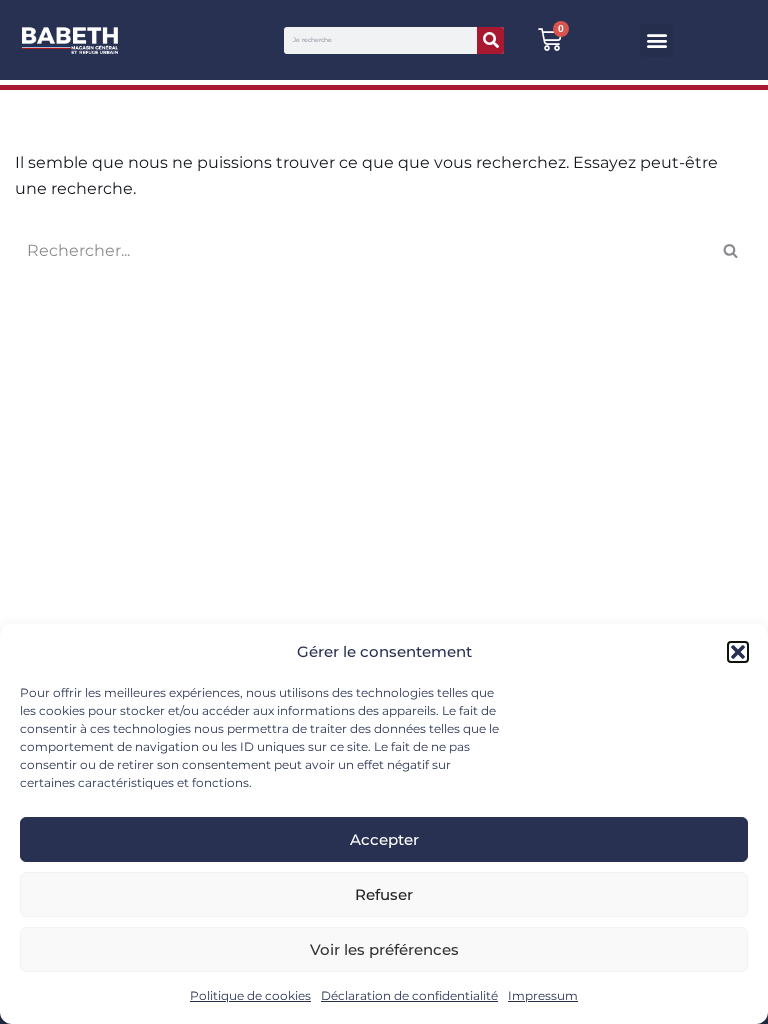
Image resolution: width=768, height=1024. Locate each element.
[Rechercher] (490, 40)
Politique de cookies (250, 995)
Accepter (384, 839)
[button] (738, 652)
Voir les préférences (384, 949)
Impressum (543, 995)
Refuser (384, 894)
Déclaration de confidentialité (409, 995)
